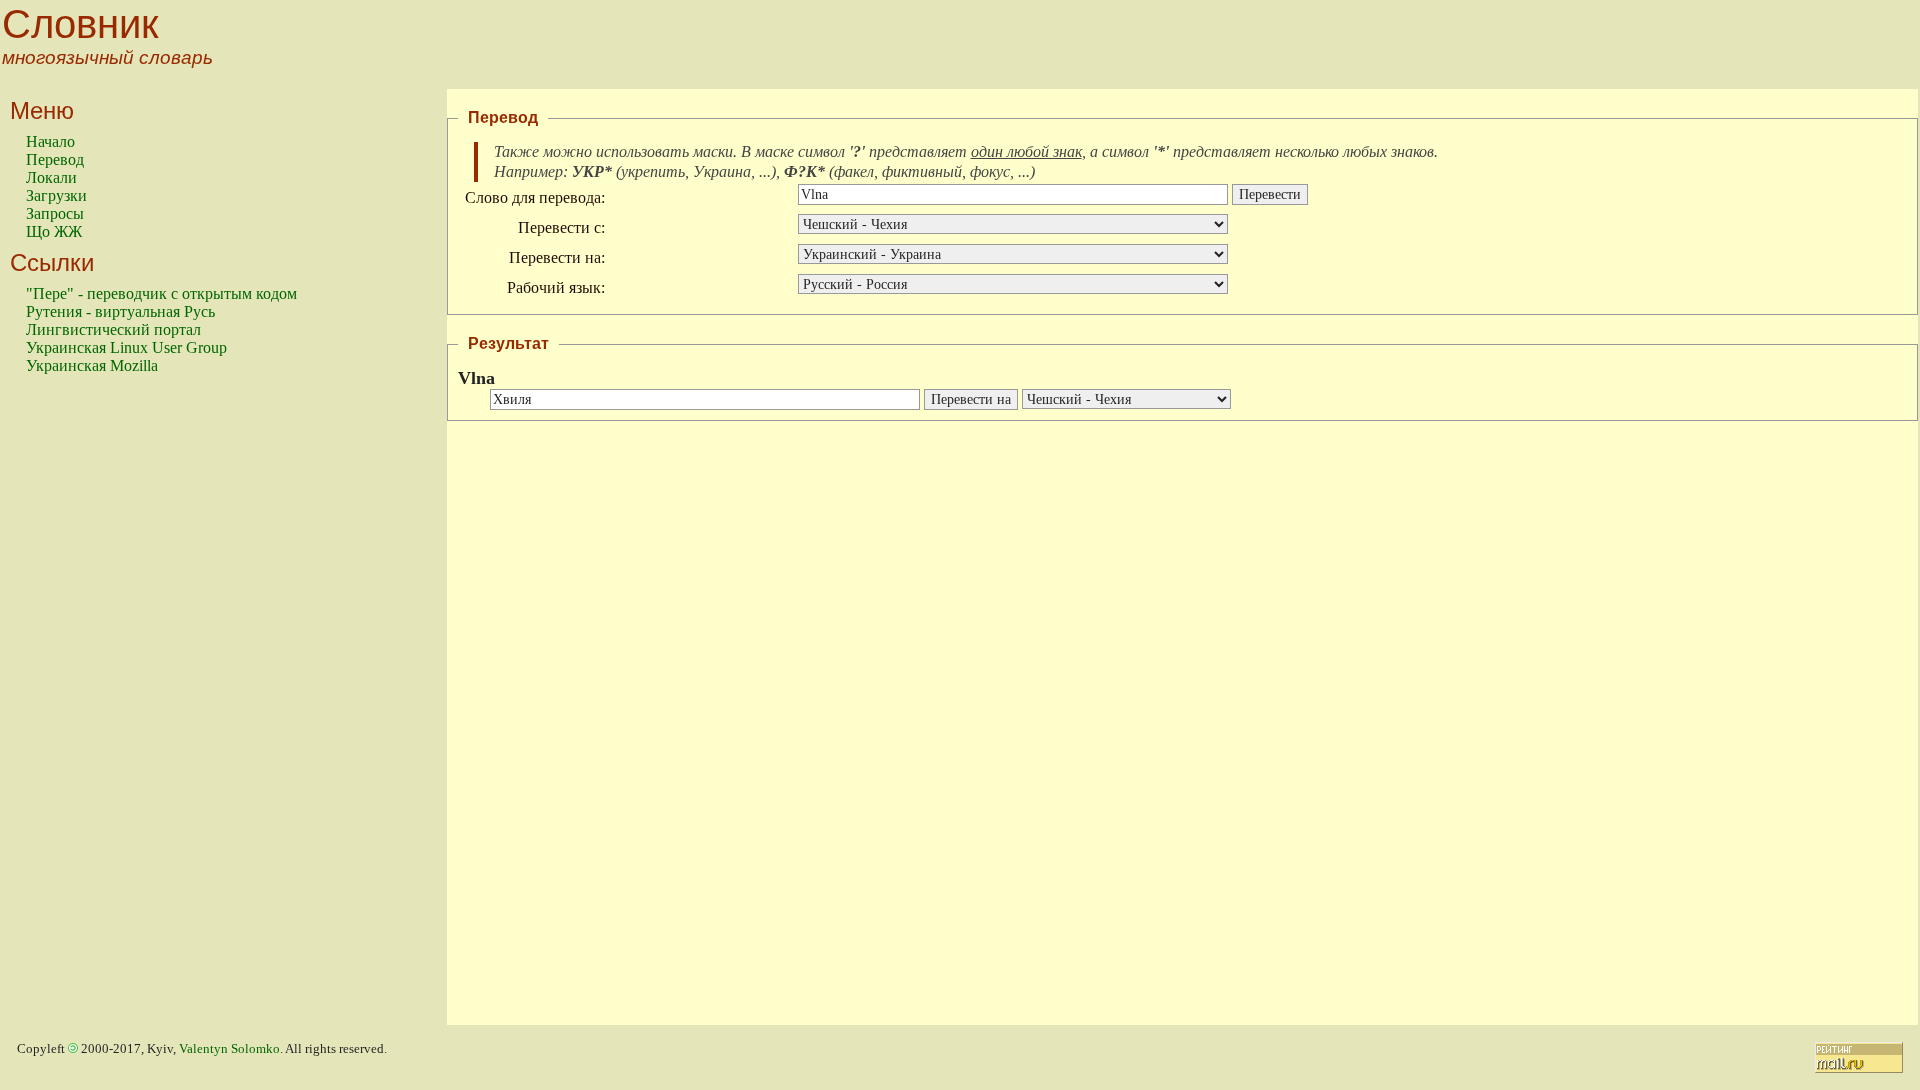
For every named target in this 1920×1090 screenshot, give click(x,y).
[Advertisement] (106, 709)
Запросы (55, 213)
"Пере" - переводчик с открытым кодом (161, 293)
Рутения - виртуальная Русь (120, 311)
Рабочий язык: (556, 287)
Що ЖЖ (54, 231)
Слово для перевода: (535, 197)
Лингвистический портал (113, 329)
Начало (50, 141)
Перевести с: (561, 227)
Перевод (55, 159)
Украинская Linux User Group (126, 347)
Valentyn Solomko (229, 1049)
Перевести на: (557, 257)
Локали (51, 177)
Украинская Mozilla (92, 365)
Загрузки (56, 195)
